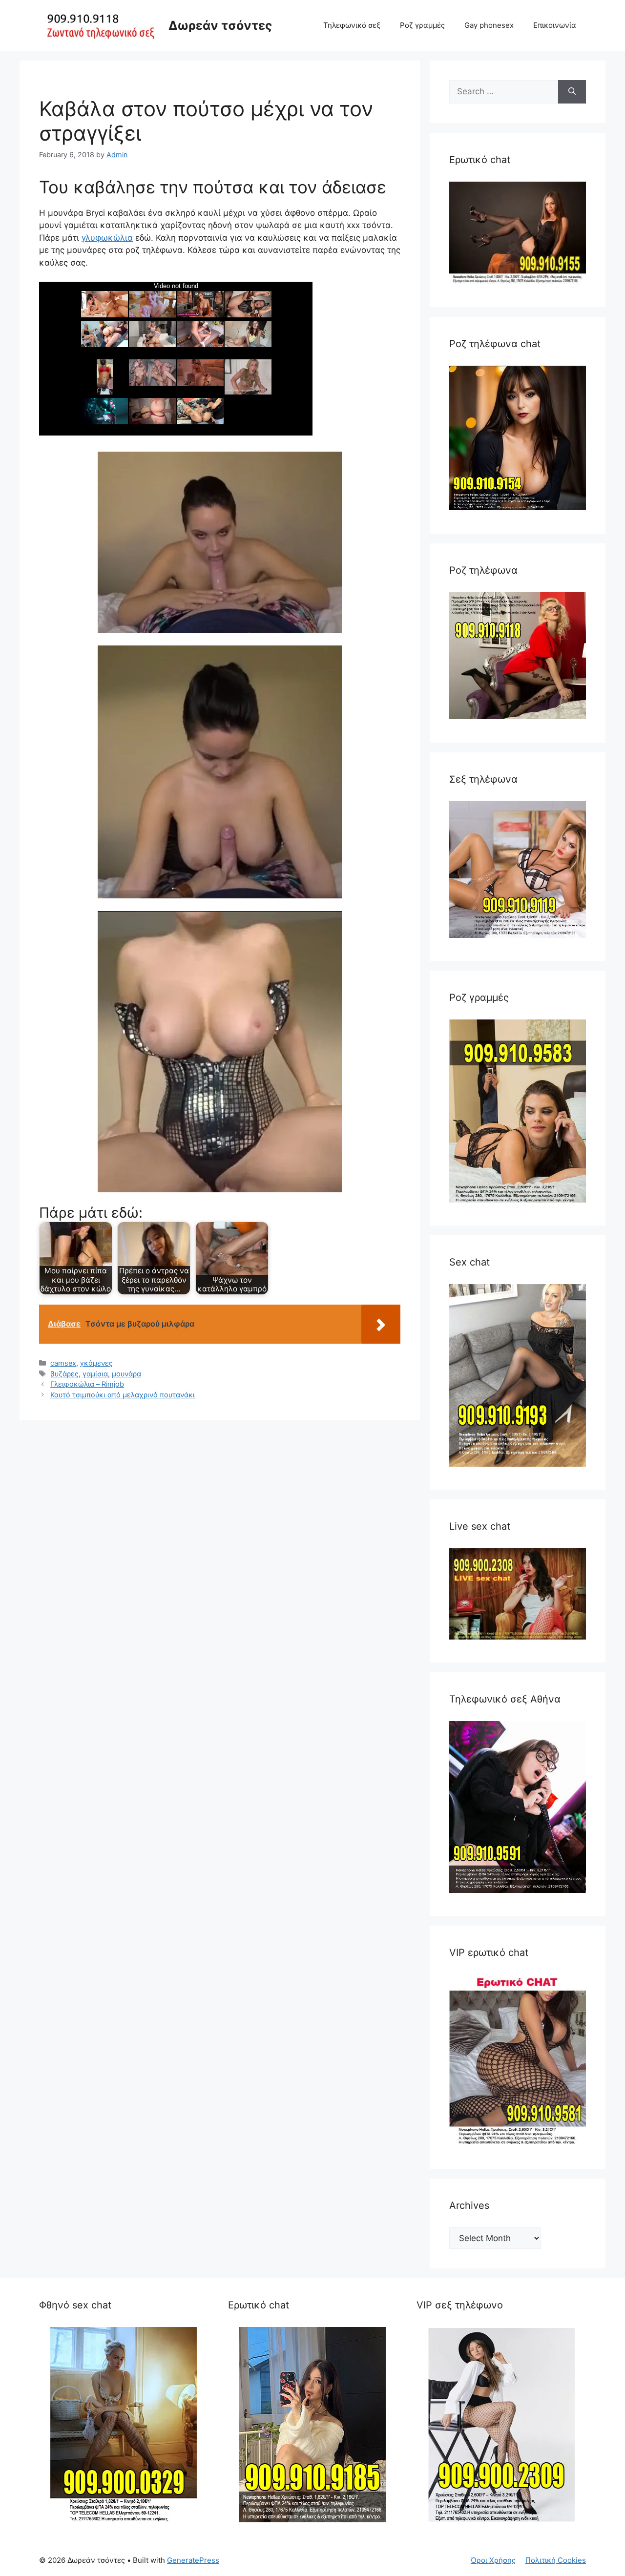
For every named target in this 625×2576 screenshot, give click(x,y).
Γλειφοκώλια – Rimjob (87, 1384)
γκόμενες (96, 1363)
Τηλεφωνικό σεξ (352, 25)
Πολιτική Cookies (556, 2560)
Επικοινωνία (555, 25)
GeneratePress (193, 2560)
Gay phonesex (489, 25)
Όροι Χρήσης (493, 2560)
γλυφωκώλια (107, 238)
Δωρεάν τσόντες (220, 25)
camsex (63, 1363)
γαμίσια (95, 1374)
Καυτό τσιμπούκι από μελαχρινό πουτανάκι (123, 1395)
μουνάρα (126, 1374)
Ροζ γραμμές (422, 25)
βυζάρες (64, 1374)
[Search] (572, 92)
